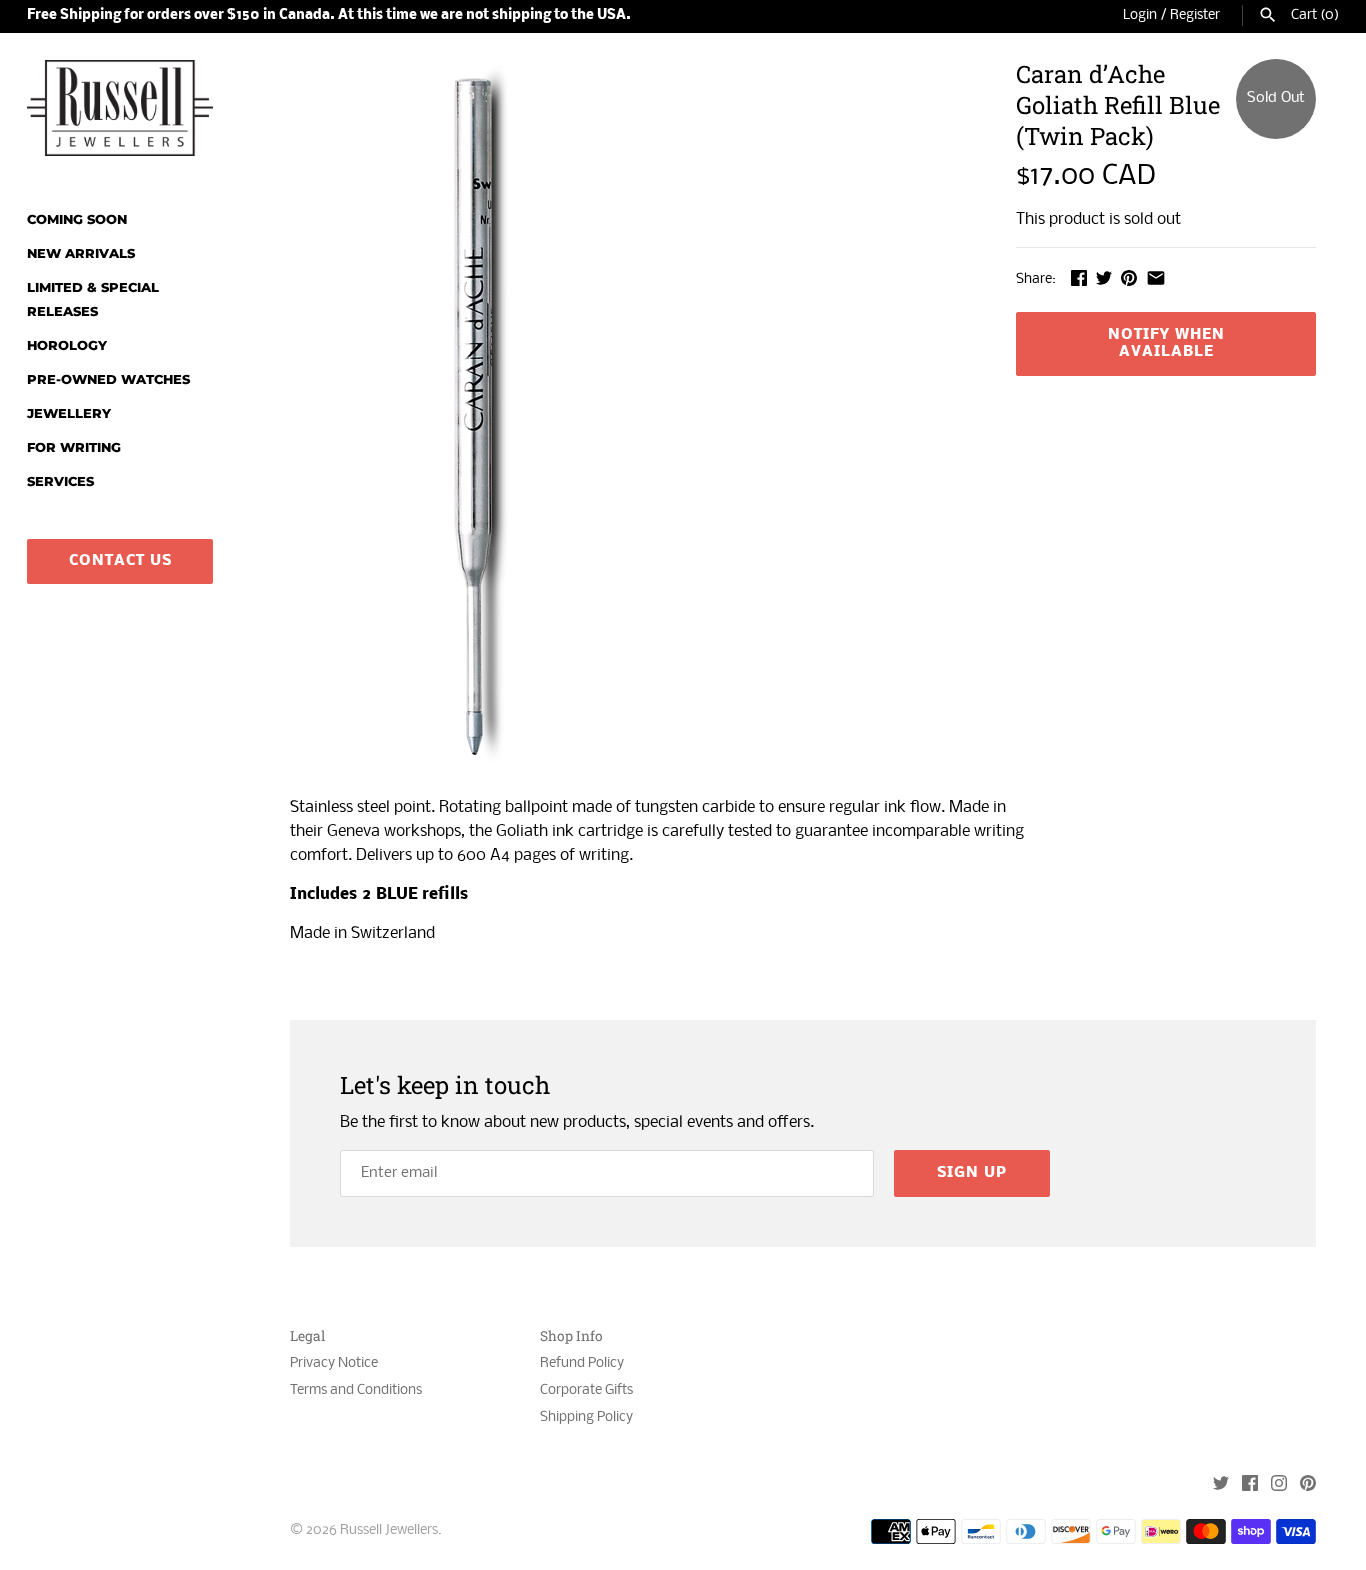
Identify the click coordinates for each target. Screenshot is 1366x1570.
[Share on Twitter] (1104, 277)
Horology (67, 345)
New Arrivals (81, 253)
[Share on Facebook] (1079, 277)
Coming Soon (77, 219)
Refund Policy (582, 1363)
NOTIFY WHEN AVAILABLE (1166, 343)
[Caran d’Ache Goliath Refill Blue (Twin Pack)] (473, 417)
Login (1140, 15)
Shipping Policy (586, 1417)
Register (1195, 15)
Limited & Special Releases (93, 299)
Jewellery (69, 413)
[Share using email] (1156, 277)
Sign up (972, 1173)
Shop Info (571, 1336)
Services (60, 481)
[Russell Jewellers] (120, 108)
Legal (307, 1336)
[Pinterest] (1308, 1485)
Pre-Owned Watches (108, 379)
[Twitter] (1221, 1485)
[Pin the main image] (1129, 277)
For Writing (74, 447)
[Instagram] (1279, 1485)
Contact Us (120, 561)
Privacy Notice (334, 1363)
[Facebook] (1250, 1485)
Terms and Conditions (356, 1390)
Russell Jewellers (389, 1530)
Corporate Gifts (586, 1390)
